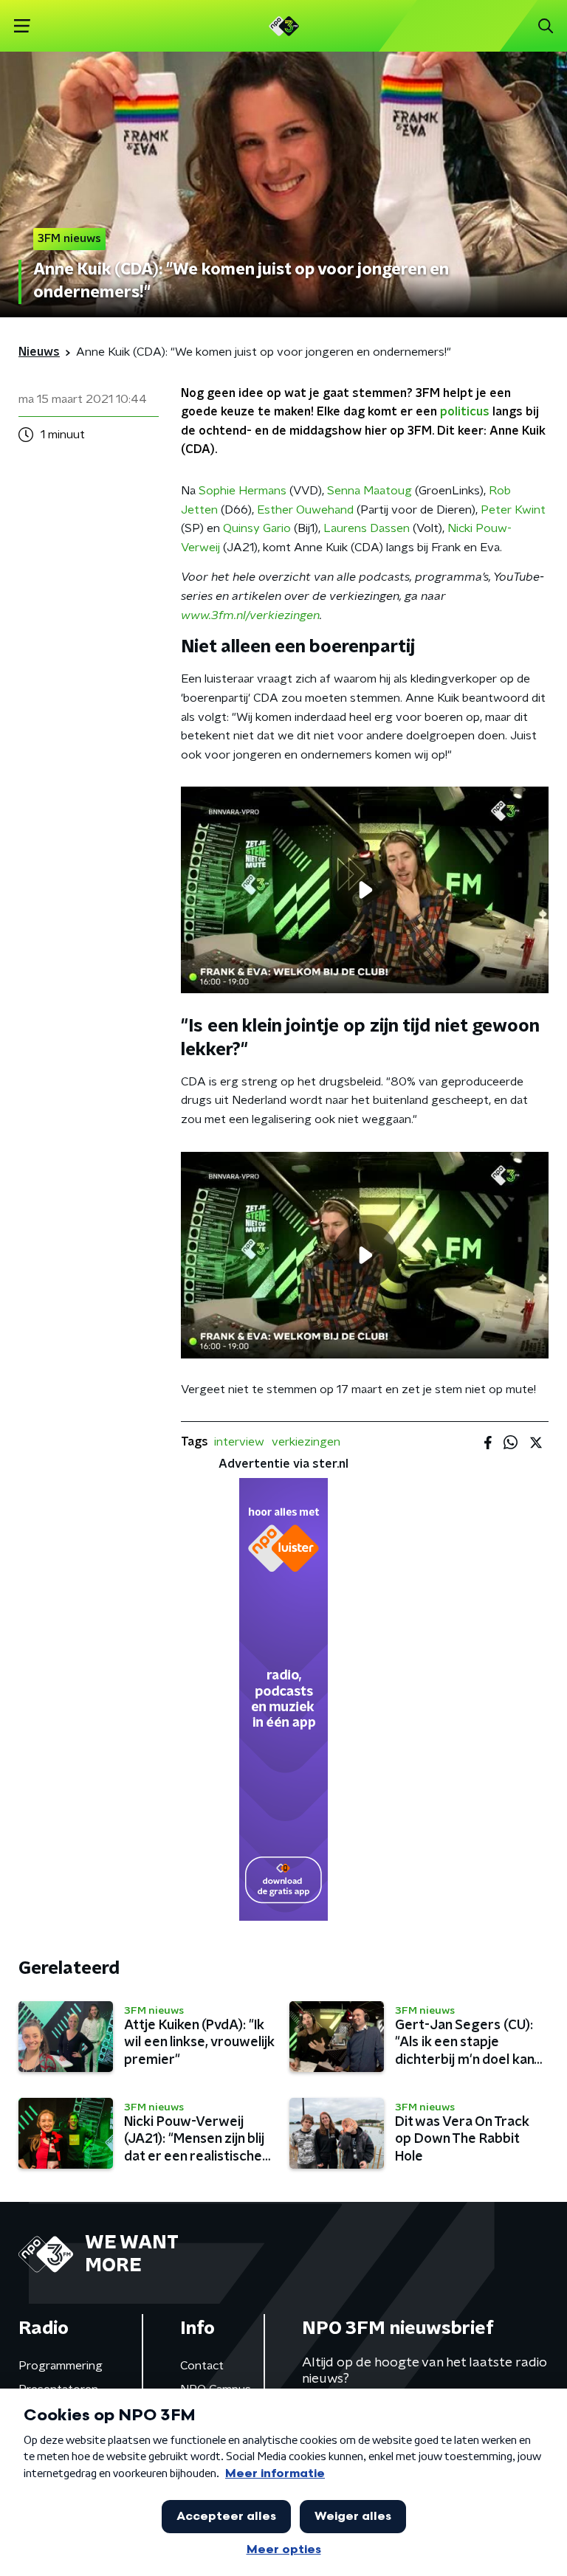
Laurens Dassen (367, 528)
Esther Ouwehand (305, 510)
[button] (22, 26)
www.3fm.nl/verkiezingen (250, 615)
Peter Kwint (513, 510)
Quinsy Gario (257, 528)
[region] (365, 890)
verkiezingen (306, 1442)
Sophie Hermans (243, 491)
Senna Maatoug (370, 491)
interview (239, 1442)
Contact (202, 2366)
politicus (465, 412)
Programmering (61, 2366)
